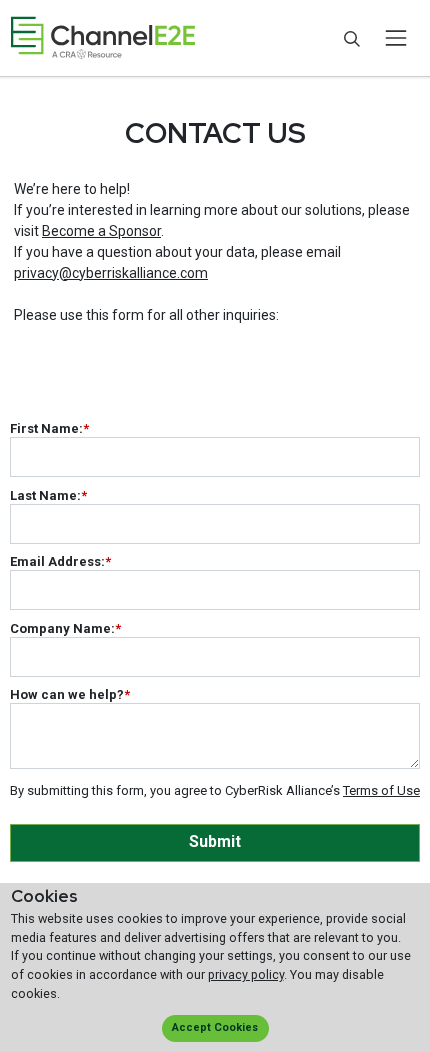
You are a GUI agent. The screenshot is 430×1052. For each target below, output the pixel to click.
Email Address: (60, 561)
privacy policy (246, 974)
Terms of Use (381, 790)
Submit (215, 842)
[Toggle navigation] (395, 38)
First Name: (49, 428)
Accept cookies (215, 1027)
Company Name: (65, 628)
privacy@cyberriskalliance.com (111, 273)
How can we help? (70, 694)
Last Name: (48, 495)
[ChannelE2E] (103, 38)
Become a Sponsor (101, 231)
